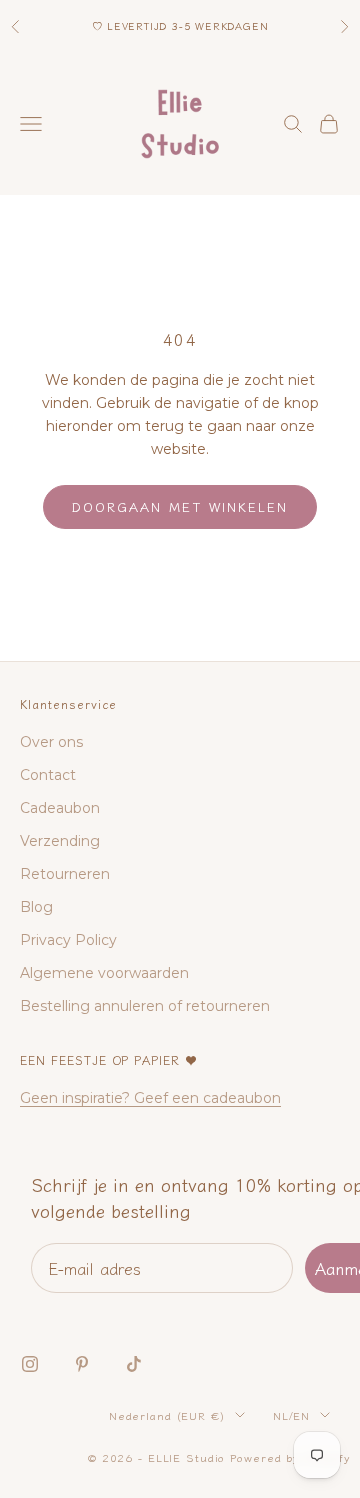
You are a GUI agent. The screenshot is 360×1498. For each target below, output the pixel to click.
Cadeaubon (60, 808)
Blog (36, 907)
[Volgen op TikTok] (134, 1364)
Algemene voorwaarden (104, 973)
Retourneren (65, 874)
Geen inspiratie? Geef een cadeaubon (150, 1098)
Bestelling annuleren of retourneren (145, 1006)
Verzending (60, 841)
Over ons (51, 742)
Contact (48, 775)
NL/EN (291, 1415)
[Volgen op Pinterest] (82, 1364)
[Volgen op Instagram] (30, 1364)
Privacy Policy (68, 940)
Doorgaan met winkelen (180, 506)
